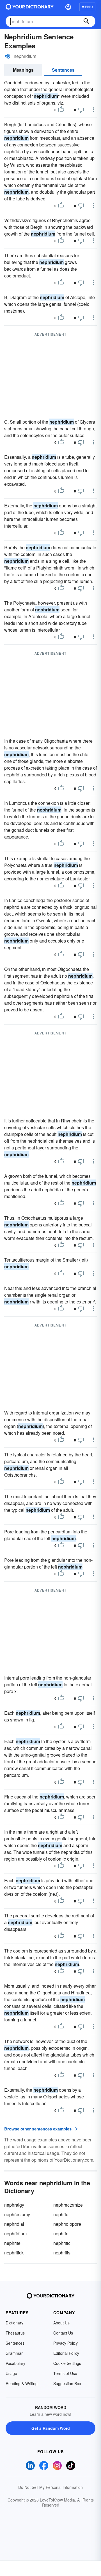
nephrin (61, 2233)
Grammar (14, 2353)
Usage (11, 2373)
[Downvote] (81, 110)
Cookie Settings (67, 2363)
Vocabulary (15, 2363)
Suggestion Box (67, 2383)
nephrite (12, 2243)
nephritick (14, 2253)
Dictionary (14, 2323)
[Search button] (86, 21)
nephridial (14, 2224)
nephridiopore (67, 2224)
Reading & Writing (22, 2383)
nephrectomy (17, 2214)
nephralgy (14, 2205)
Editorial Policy (66, 2353)
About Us (61, 2323)
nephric (61, 2214)
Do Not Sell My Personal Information (50, 2487)
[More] (93, 110)
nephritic (62, 2243)
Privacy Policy (66, 2343)
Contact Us (63, 2333)
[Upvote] (61, 110)
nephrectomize (68, 2205)
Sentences (63, 70)
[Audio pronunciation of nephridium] (8, 56)
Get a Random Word (51, 2428)
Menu (87, 7)
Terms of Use (65, 2373)
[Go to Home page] (30, 7)
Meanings (23, 70)
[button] (68, 7)
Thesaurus (15, 2333)
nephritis (62, 2253)
